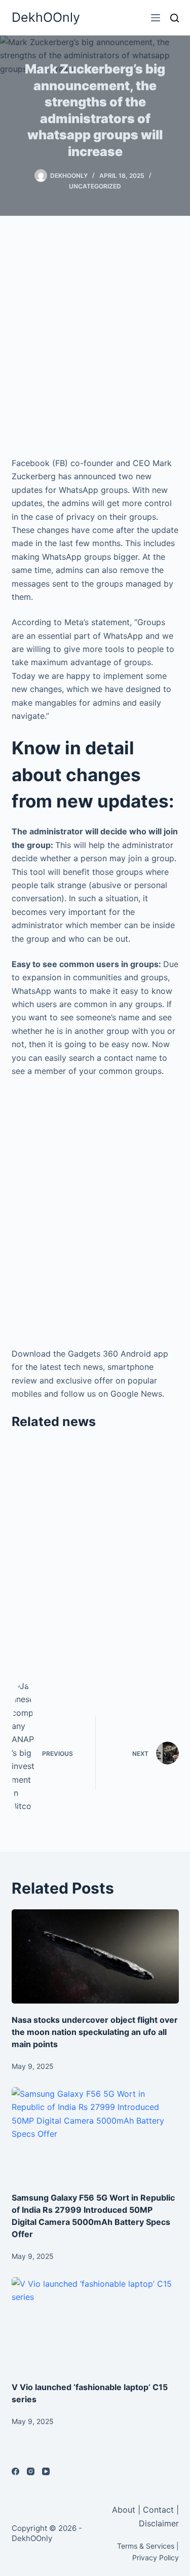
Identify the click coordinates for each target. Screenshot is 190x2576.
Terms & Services (146, 2546)
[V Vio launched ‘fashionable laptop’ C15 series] (95, 2324)
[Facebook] (15, 2471)
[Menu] (156, 18)
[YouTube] (46, 2471)
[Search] (175, 18)
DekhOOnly (46, 17)
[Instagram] (31, 2471)
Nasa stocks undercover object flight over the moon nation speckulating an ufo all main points (95, 2032)
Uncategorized (95, 186)
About (125, 2510)
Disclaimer (159, 2523)
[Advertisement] (95, 336)
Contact (158, 2510)
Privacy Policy (156, 2558)
